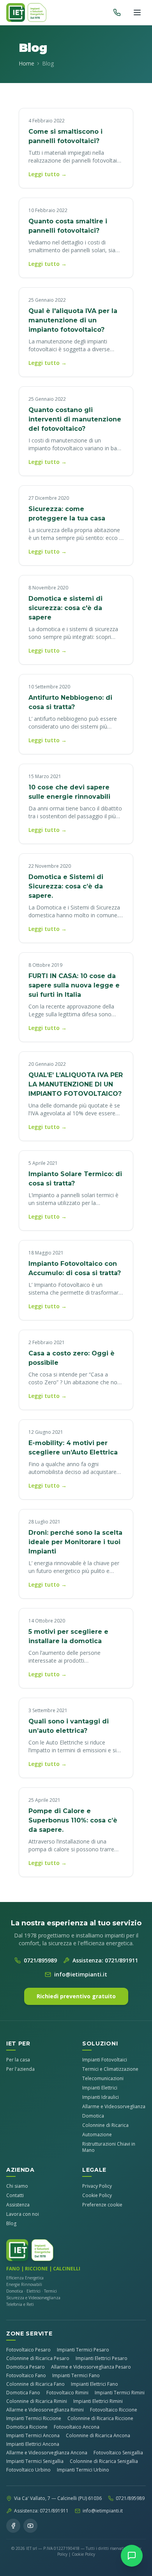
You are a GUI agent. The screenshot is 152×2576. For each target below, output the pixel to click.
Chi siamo (17, 2186)
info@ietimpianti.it (81, 1974)
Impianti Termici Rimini (120, 2393)
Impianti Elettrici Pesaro (102, 2358)
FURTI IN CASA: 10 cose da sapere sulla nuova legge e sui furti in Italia (74, 985)
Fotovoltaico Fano (26, 2376)
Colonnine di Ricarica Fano (35, 2384)
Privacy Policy (97, 2186)
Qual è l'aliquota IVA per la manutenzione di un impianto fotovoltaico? (73, 320)
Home (27, 63)
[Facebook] (13, 2526)
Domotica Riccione (27, 2427)
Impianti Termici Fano (76, 2376)
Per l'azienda (20, 2069)
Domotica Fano (23, 2393)
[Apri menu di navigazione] (137, 12)
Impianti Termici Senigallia (35, 2461)
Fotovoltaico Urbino (28, 2470)
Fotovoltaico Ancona (77, 2427)
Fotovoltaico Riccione (114, 2410)
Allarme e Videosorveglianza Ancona (47, 2453)
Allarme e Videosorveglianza (114, 2106)
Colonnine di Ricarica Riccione (100, 2419)
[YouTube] (30, 2526)
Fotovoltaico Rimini (67, 2393)
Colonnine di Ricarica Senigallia (104, 2461)
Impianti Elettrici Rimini (98, 2401)
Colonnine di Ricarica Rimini (37, 2401)
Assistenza (18, 2205)
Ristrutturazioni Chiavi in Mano (109, 2147)
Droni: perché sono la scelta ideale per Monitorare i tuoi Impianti (75, 1542)
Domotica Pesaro (26, 2367)
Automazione (97, 2135)
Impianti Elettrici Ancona (33, 2444)
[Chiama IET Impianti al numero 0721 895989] (117, 12)
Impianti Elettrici (100, 2088)
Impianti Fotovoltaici (105, 2060)
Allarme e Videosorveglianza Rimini (45, 2410)
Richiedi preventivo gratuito (76, 1996)
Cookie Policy (97, 2195)
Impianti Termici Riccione (34, 2419)
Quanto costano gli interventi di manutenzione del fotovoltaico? (75, 419)
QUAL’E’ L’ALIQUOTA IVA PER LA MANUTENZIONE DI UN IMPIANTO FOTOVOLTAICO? (76, 1084)
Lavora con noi (23, 2214)
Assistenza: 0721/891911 (105, 1960)
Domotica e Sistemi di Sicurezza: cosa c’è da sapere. (66, 886)
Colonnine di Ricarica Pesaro (38, 2358)
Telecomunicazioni (103, 2078)
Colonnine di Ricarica (105, 2125)
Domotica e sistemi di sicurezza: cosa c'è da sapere (65, 608)
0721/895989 (40, 1960)
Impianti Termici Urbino (83, 2470)
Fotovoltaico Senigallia (118, 2453)
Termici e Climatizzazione (110, 2069)
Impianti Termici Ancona (33, 2436)
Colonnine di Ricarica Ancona (98, 2436)
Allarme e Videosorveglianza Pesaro (91, 2367)
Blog (11, 2223)
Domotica (93, 2116)
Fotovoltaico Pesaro (28, 2350)
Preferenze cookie (102, 2205)
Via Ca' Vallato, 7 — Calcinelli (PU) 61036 (58, 2498)
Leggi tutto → (48, 174)
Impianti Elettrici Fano (95, 2384)
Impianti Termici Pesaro (83, 2350)
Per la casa (18, 2060)
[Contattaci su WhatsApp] (132, 2556)
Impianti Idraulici (101, 2097)
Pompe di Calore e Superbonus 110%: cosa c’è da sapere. (73, 1820)
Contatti (15, 2195)
